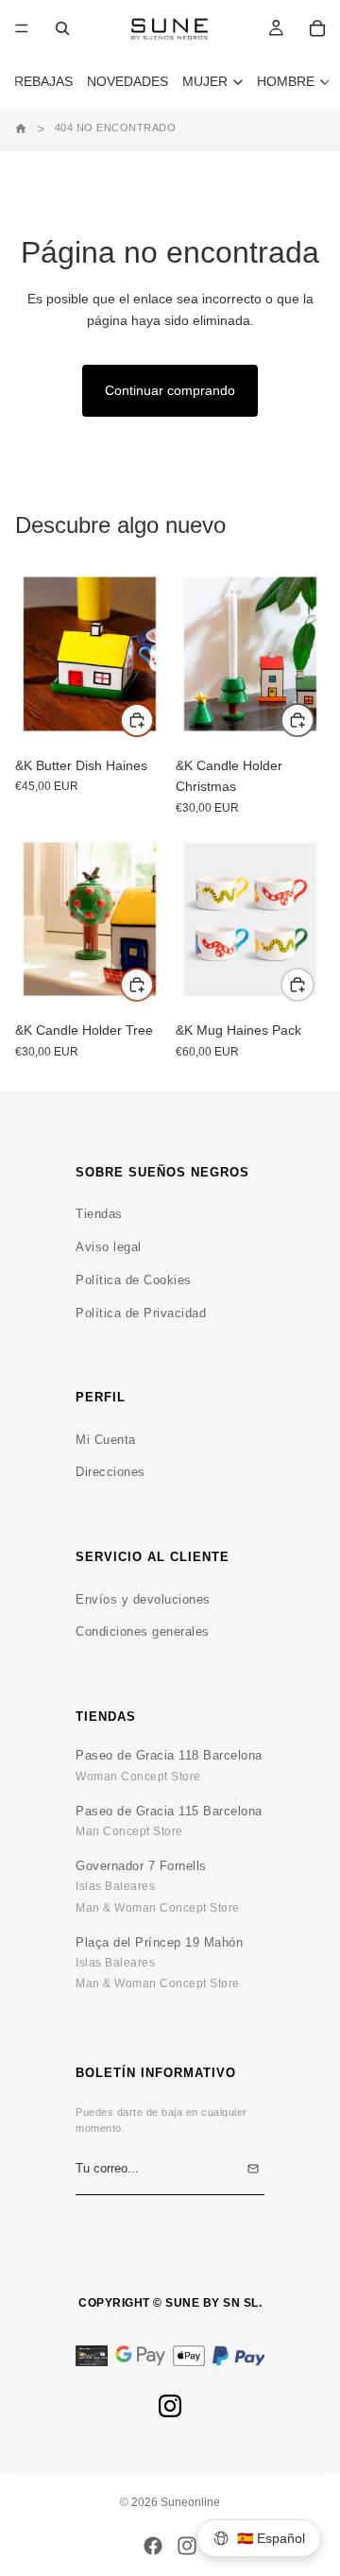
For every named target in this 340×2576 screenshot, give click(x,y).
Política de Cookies (134, 1280)
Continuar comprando (170, 390)
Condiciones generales (143, 1631)
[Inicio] (21, 129)
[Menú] (22, 28)
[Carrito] (317, 28)
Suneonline (190, 2502)
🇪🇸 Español (271, 2538)
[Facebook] (153, 2546)
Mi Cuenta (106, 1440)
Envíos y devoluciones (143, 1599)
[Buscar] (62, 28)
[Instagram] (170, 2406)
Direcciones (110, 1472)
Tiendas (99, 1214)
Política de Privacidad (141, 1313)
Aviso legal (109, 1247)
